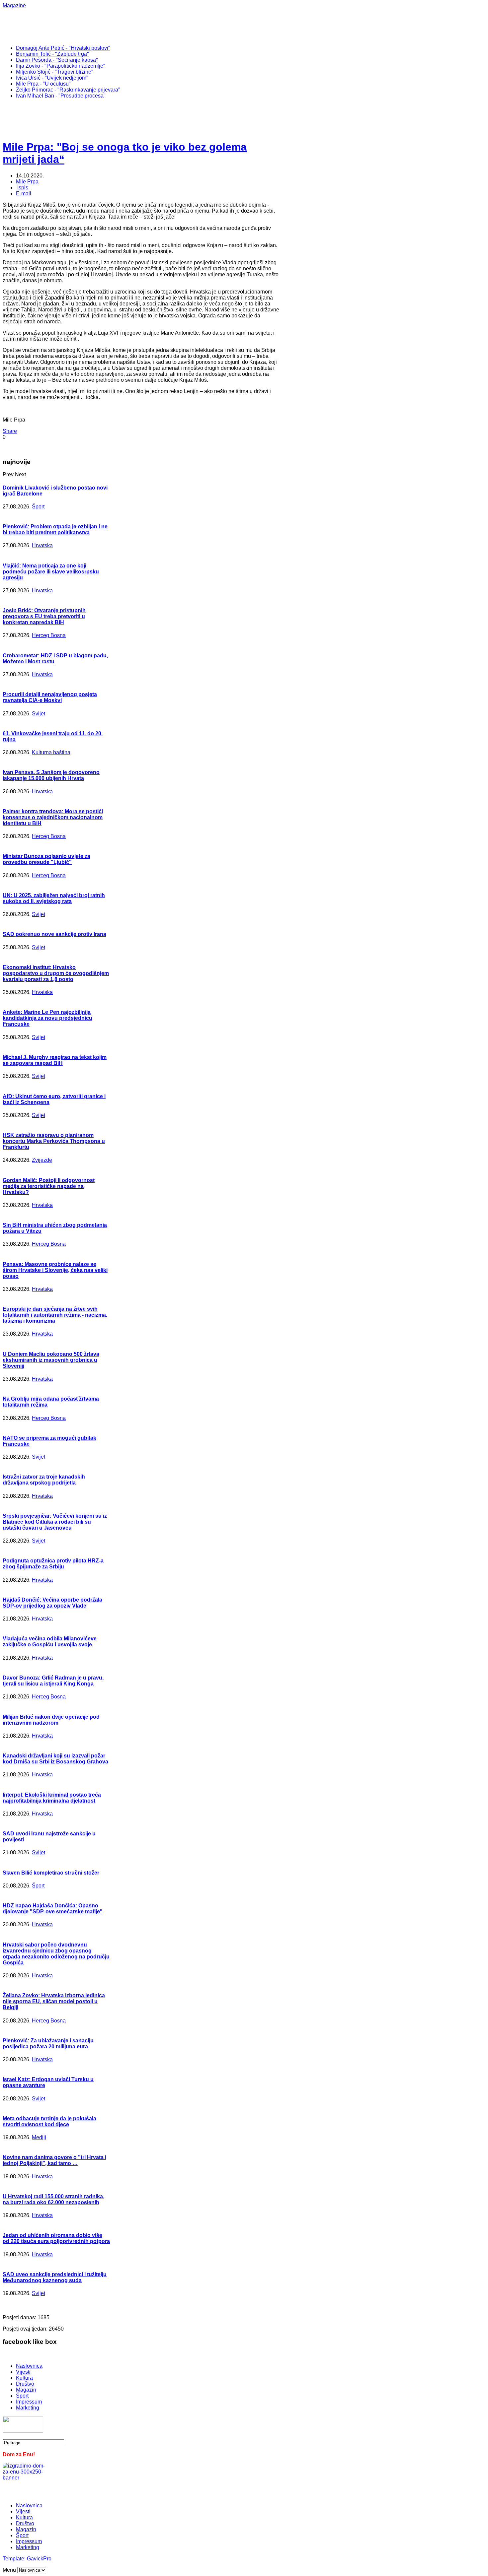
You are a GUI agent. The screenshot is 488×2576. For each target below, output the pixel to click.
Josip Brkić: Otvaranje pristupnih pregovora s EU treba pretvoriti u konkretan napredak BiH (44, 616)
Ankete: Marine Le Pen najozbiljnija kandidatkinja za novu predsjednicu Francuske (47, 1018)
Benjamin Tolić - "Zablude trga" (52, 54)
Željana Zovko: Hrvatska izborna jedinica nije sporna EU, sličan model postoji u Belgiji (54, 2001)
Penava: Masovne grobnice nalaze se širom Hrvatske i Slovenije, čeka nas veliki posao (55, 1270)
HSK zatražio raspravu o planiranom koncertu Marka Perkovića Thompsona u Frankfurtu (54, 1141)
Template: (15, 2559)
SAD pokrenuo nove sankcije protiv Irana (54, 934)
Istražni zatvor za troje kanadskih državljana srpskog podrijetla (44, 1480)
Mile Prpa (27, 182)
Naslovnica (29, 2366)
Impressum (29, 2402)
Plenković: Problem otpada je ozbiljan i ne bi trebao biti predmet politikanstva (55, 529)
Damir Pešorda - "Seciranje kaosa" (57, 60)
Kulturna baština (51, 752)
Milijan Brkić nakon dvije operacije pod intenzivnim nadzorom (51, 1720)
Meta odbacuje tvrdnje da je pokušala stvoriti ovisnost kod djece (49, 2121)
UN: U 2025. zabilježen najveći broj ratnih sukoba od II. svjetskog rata (54, 898)
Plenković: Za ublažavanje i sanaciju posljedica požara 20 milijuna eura (48, 2044)
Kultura (24, 2378)
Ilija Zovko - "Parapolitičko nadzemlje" (61, 66)
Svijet (39, 714)
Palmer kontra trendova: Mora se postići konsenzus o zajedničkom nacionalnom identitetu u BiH (53, 817)
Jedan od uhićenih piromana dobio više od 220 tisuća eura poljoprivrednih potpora (56, 2238)
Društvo (25, 2384)
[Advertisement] (218, 24)
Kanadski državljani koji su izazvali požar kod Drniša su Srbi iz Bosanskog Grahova (55, 1759)
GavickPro (39, 2559)
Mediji (39, 2137)
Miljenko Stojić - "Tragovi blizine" (55, 72)
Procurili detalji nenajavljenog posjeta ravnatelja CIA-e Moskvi (50, 697)
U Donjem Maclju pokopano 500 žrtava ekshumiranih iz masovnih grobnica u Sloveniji (51, 1360)
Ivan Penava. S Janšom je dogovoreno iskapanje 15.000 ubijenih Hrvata (51, 775)
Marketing (28, 2408)
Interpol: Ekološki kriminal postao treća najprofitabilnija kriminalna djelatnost (52, 1798)
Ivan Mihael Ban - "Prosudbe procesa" (61, 96)
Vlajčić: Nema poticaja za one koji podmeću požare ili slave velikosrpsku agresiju (51, 572)
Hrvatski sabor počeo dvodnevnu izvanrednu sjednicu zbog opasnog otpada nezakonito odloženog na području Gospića (56, 1954)
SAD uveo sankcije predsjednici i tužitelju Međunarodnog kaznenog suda (55, 2277)
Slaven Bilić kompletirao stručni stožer (51, 1873)
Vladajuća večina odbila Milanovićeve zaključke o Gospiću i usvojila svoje (50, 1642)
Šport (38, 507)
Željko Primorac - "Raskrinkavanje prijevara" (68, 90)
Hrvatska (42, 545)
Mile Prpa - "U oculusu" (43, 84)
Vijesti (23, 2372)
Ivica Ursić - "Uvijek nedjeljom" (52, 78)
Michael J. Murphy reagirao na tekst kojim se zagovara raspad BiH (55, 1060)
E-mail (24, 194)
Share (10, 431)
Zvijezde (42, 1160)
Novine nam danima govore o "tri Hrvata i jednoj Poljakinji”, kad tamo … (54, 2160)
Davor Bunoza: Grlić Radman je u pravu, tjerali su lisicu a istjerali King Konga (53, 1681)
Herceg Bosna (49, 635)
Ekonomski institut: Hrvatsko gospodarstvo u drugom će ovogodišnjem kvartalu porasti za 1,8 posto (56, 973)
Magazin (26, 2390)
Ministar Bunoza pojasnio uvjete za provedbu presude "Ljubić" (46, 859)
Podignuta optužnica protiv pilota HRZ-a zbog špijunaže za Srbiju (53, 1564)
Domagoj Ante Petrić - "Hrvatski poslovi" (63, 48)
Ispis (23, 188)
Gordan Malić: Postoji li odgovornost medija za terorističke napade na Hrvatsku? (49, 1186)
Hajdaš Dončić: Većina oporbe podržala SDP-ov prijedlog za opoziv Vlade (52, 1603)
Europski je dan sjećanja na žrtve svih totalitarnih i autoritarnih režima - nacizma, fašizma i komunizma (55, 1315)
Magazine (14, 5)
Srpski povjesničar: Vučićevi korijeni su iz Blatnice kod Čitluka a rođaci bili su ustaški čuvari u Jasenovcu (55, 1522)
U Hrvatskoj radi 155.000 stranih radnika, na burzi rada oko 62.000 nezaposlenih (53, 2199)
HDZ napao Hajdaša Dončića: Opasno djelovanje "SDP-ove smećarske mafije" (53, 1909)
